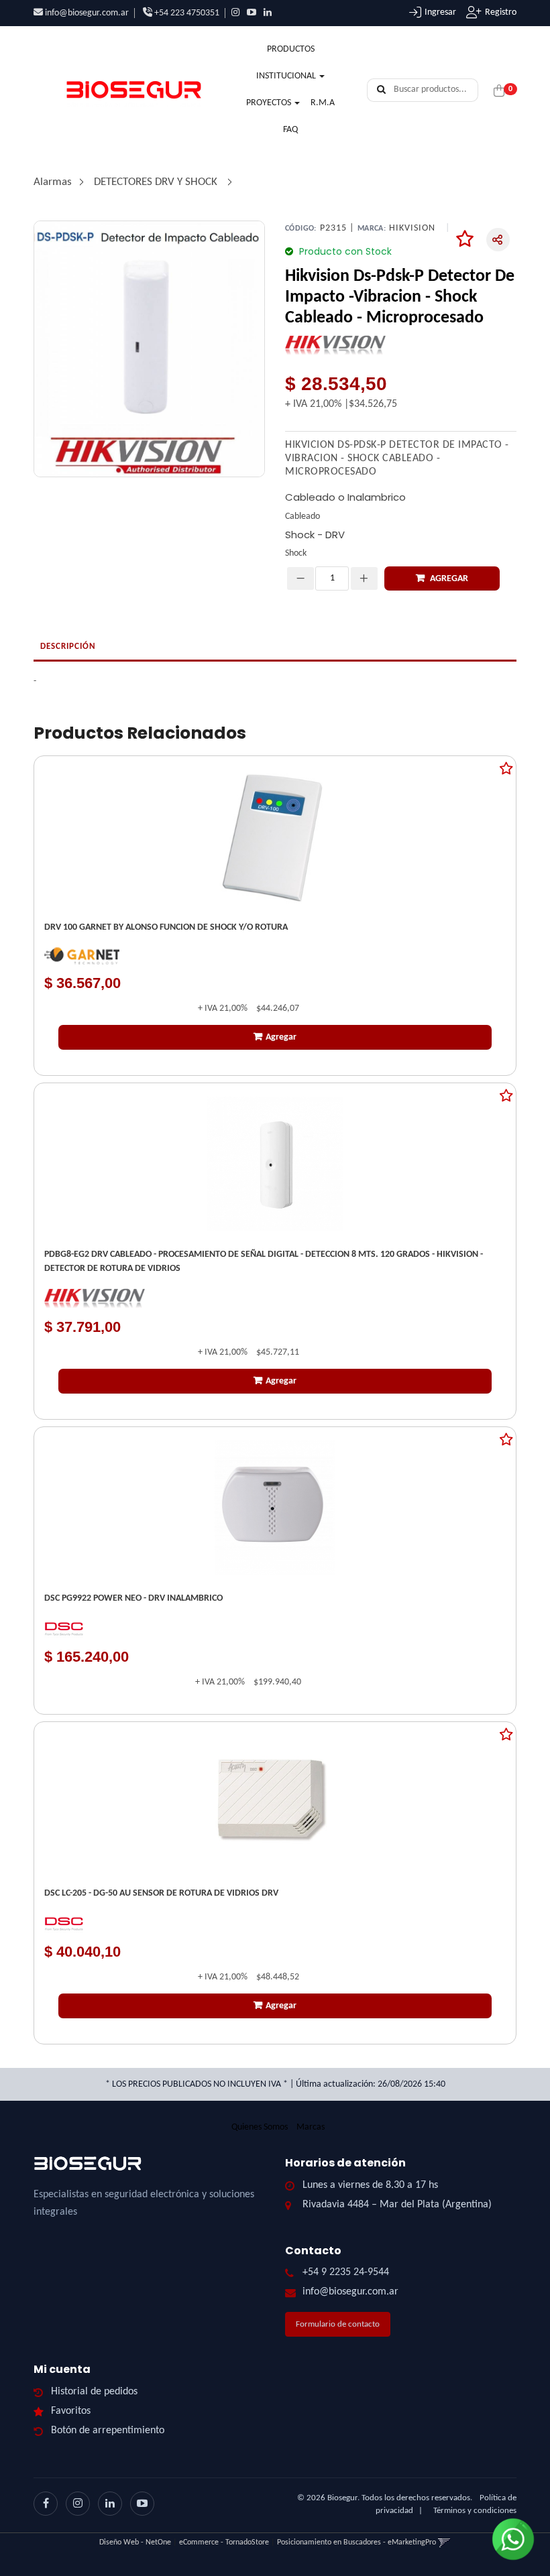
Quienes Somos (260, 2127)
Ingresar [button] (440, 12)
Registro (501, 12)
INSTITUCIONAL (287, 76)
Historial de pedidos (94, 2392)
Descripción (68, 647)
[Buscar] (381, 90)
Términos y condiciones (475, 2511)
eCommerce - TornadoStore (224, 2542)
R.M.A (323, 103)
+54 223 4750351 (186, 13)
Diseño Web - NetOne (135, 2542)
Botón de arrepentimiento (108, 2431)
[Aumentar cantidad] (364, 578)
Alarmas (53, 182)
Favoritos (71, 2411)
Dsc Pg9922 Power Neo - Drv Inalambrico (133, 1598)
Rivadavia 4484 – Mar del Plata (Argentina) (397, 2205)
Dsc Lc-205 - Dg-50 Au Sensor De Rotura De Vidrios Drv (161, 1893)
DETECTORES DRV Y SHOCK (156, 182)
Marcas (311, 2127)
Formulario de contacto (338, 2324)
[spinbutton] (332, 578)
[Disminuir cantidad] (300, 578)
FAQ (290, 130)
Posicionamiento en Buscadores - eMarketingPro (356, 2542)
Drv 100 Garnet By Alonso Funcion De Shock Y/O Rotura (166, 927)
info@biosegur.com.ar (87, 13)
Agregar (448, 579)
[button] (444, 2542)
